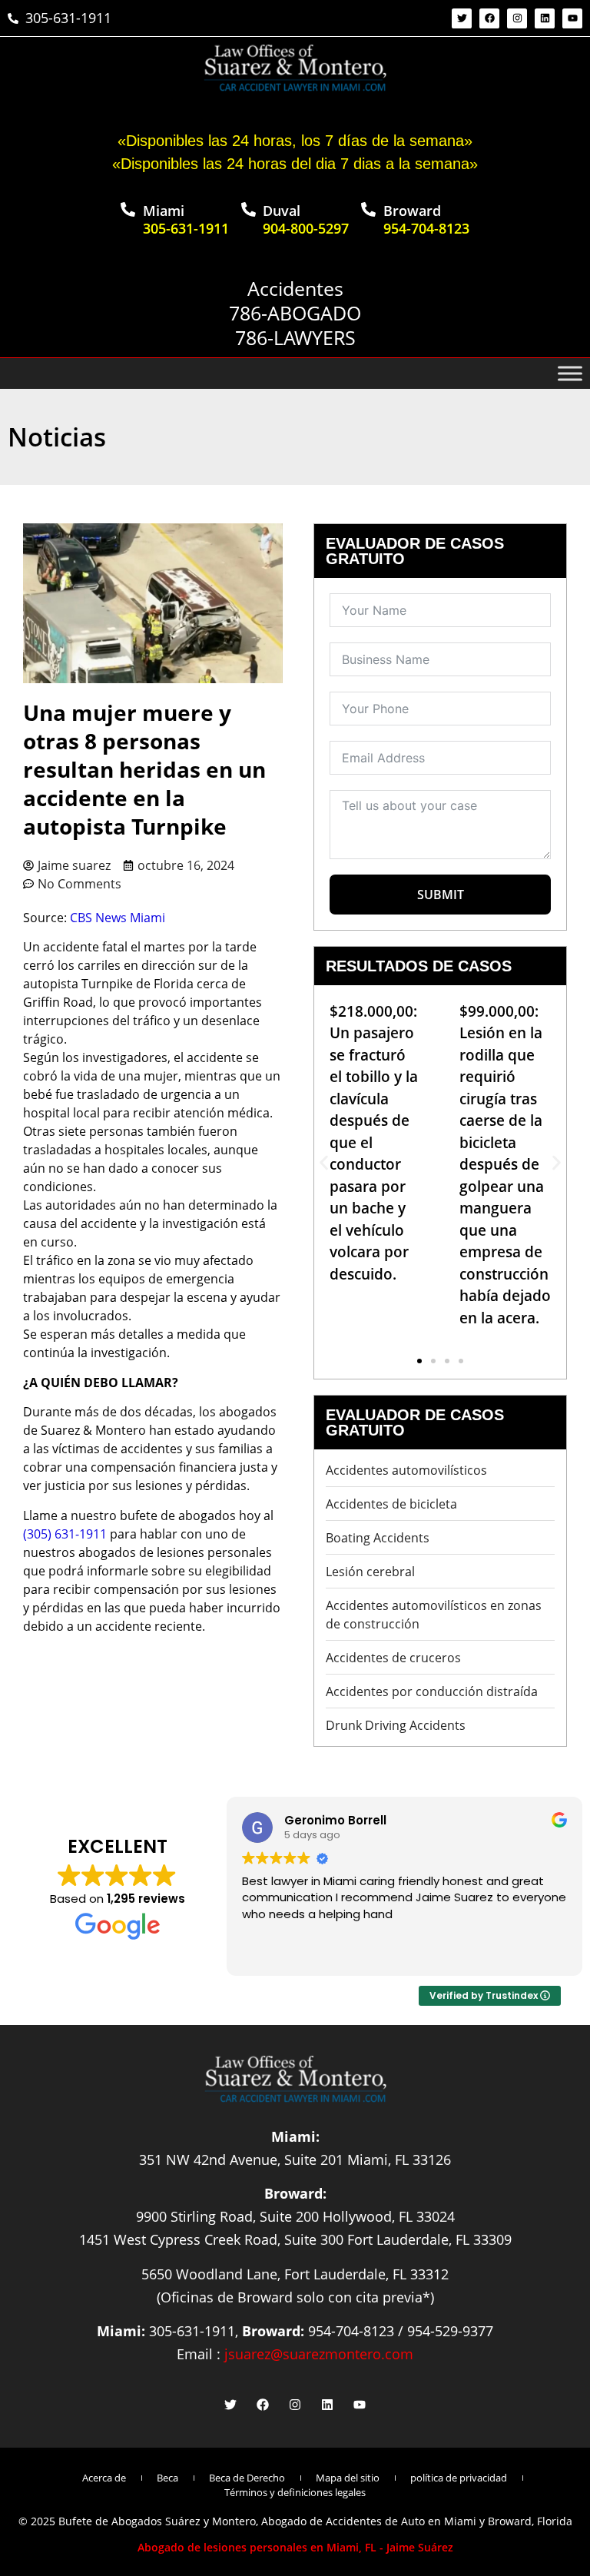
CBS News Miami (118, 918)
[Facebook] (489, 18)
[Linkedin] (545, 18)
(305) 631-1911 (65, 1534)
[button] (324, 1162)
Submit (441, 895)
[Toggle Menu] (570, 373)
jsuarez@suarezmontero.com (319, 2354)
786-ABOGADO (295, 313)
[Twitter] (462, 18)
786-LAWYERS (295, 337)
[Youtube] (572, 18)
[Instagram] (517, 18)
